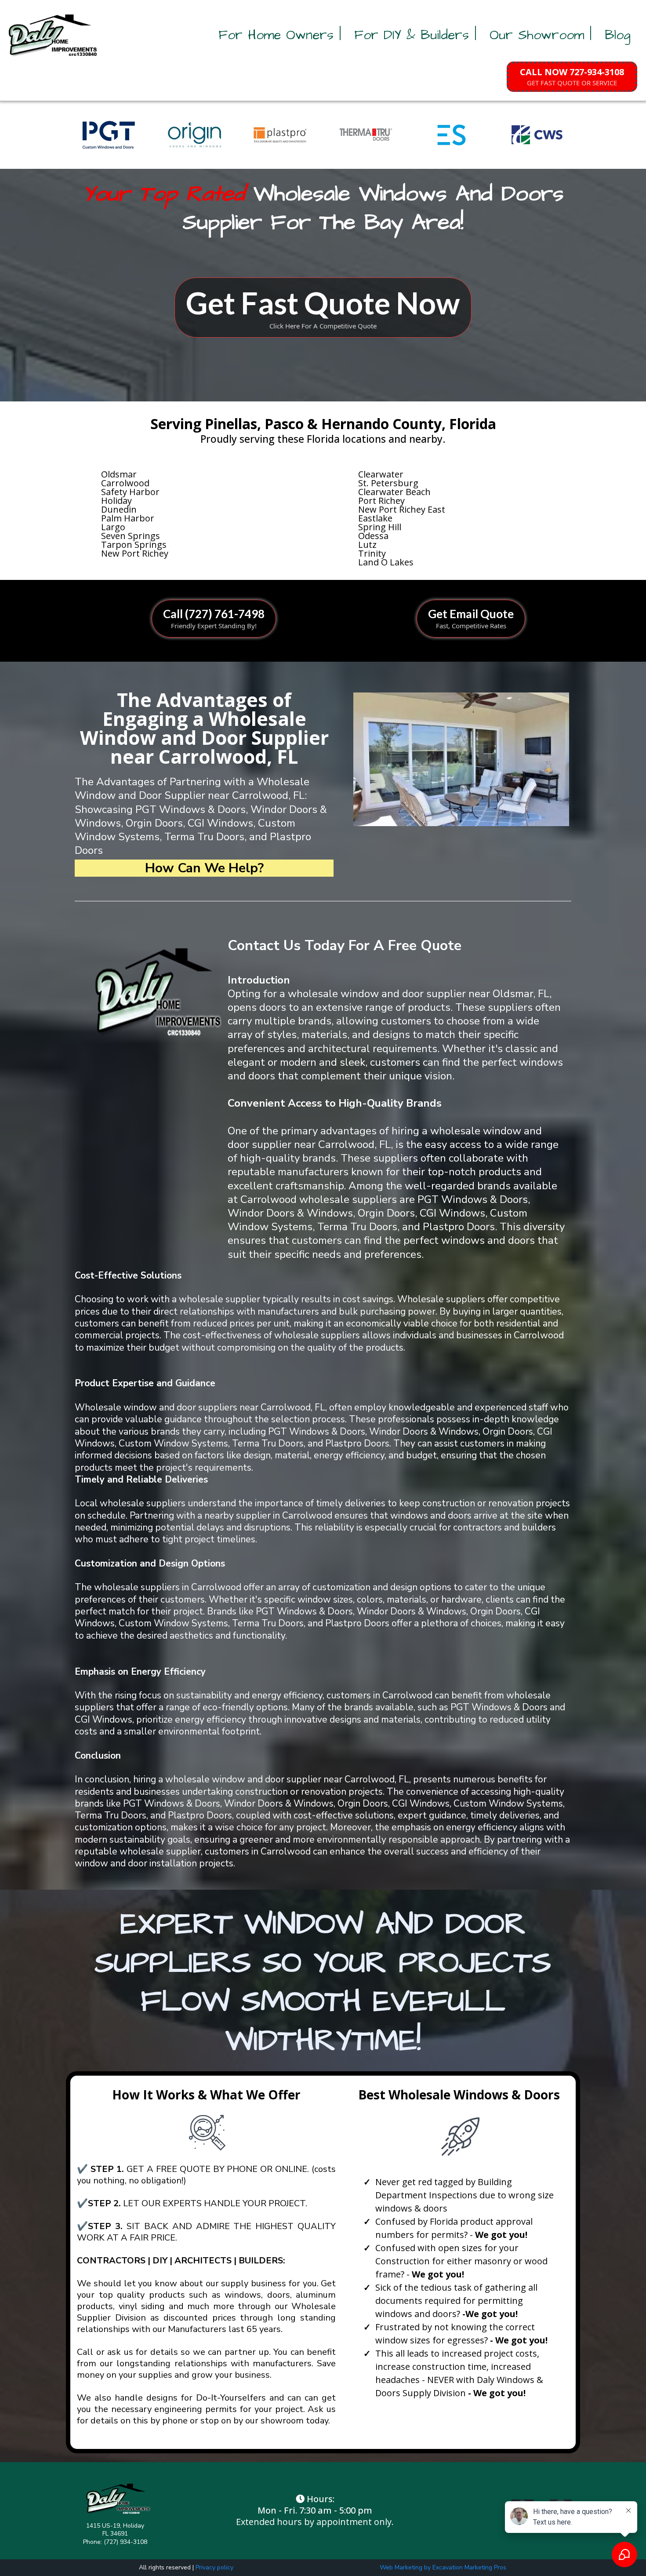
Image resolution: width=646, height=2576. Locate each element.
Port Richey (381, 501)
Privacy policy (214, 2567)
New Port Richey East (402, 509)
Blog (618, 35)
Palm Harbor (128, 518)
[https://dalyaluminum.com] (54, 35)
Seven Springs (131, 536)
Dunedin (119, 509)
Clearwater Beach (394, 492)
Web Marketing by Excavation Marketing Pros (443, 2567)
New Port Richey (135, 553)
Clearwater (381, 474)
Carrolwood (125, 483)
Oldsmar (119, 474)
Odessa (373, 536)
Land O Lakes (386, 562)
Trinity (372, 553)
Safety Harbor (130, 492)
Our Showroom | (541, 35)
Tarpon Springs (134, 545)
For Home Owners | (280, 35)
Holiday (116, 501)
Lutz (367, 545)
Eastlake (375, 518)
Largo (113, 527)
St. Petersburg (388, 483)
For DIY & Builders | (415, 35)
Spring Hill (380, 527)
